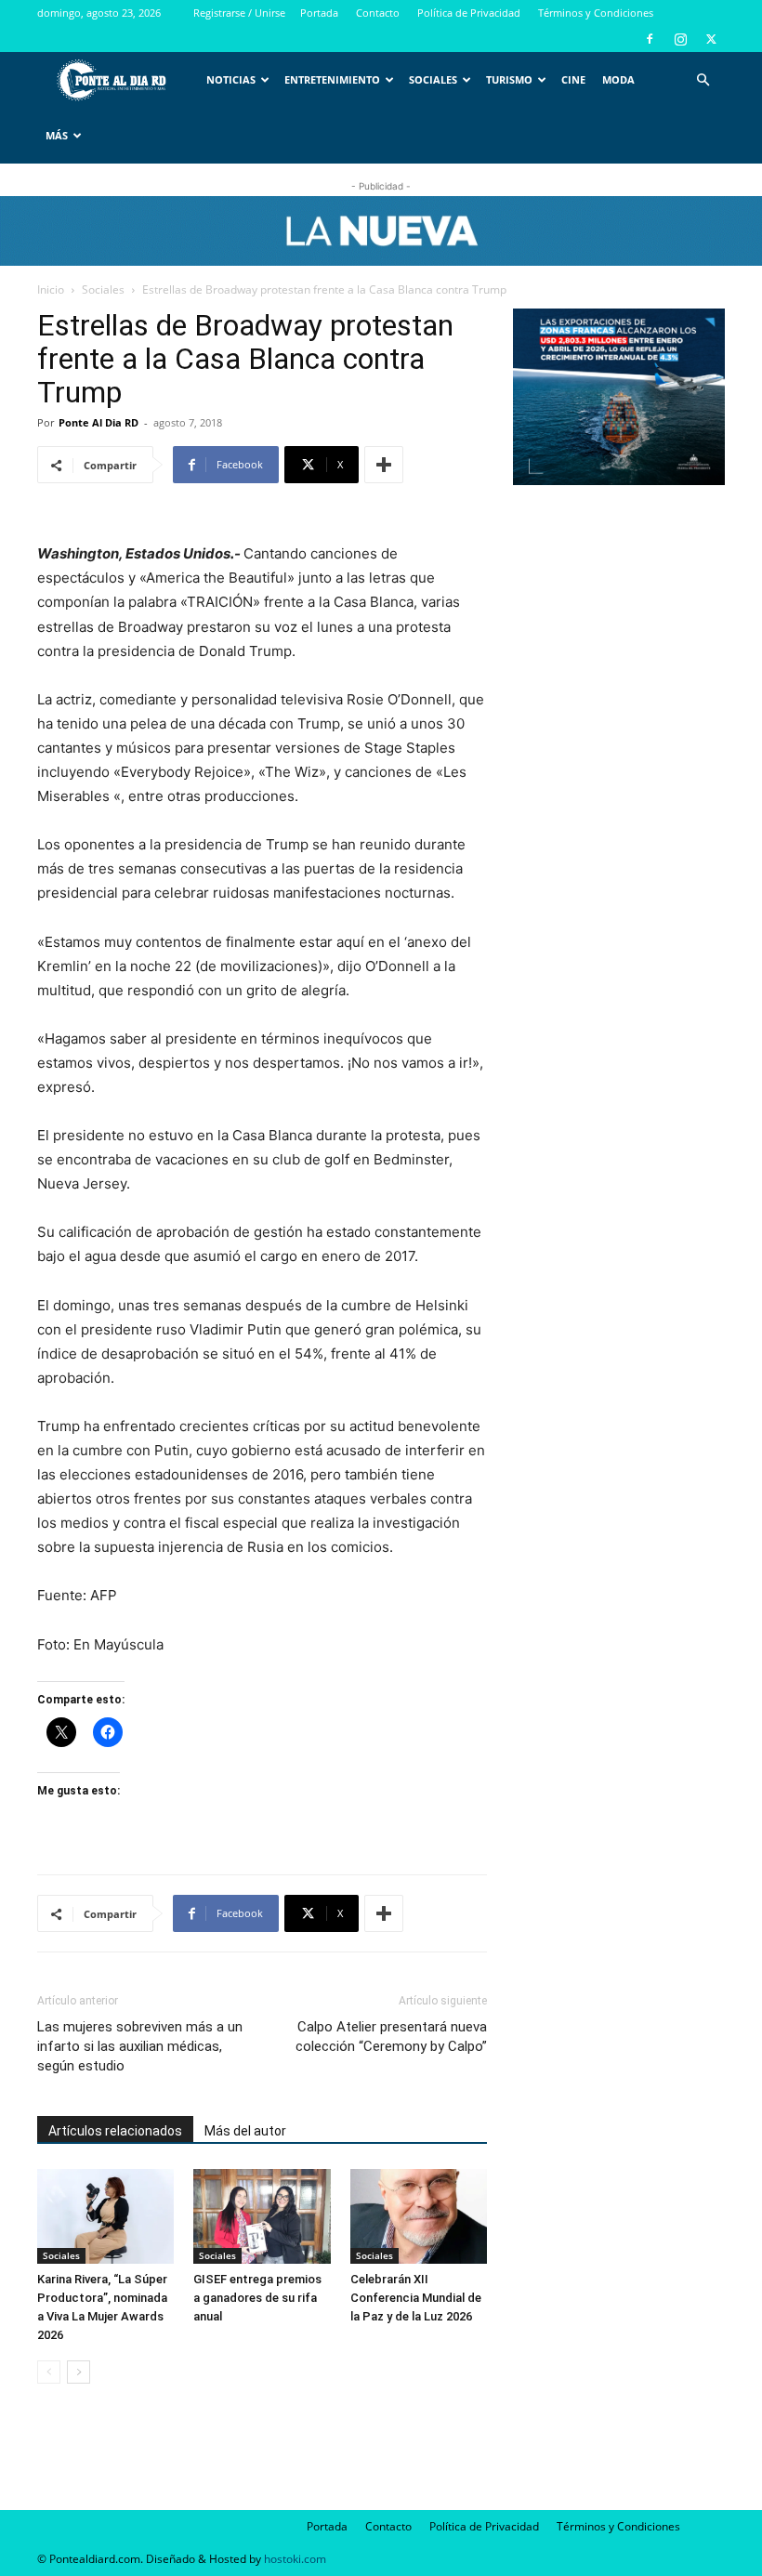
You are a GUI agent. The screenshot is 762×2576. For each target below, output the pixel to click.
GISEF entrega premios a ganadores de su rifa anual (257, 2298)
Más (57, 135)
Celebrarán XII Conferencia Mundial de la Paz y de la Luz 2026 (416, 2298)
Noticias (231, 79)
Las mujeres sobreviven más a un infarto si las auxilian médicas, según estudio (140, 2046)
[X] (711, 39)
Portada (319, 13)
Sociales (433, 79)
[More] (384, 465)
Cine (573, 79)
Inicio (51, 289)
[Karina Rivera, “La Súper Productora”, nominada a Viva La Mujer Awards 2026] (105, 2216)
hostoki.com (295, 2559)
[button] (703, 80)
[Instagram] (680, 39)
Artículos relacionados (115, 2131)
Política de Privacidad (469, 13)
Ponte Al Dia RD (99, 422)
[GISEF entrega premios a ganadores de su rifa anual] (262, 2216)
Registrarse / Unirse (239, 13)
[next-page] (79, 2372)
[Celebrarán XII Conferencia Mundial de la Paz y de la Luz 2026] (419, 2216)
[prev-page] (49, 2372)
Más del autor (245, 2131)
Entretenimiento (332, 79)
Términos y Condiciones (596, 13)
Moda (618, 79)
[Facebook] (650, 39)
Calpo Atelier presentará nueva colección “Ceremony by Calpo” (391, 2037)
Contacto (378, 13)
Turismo (509, 79)
